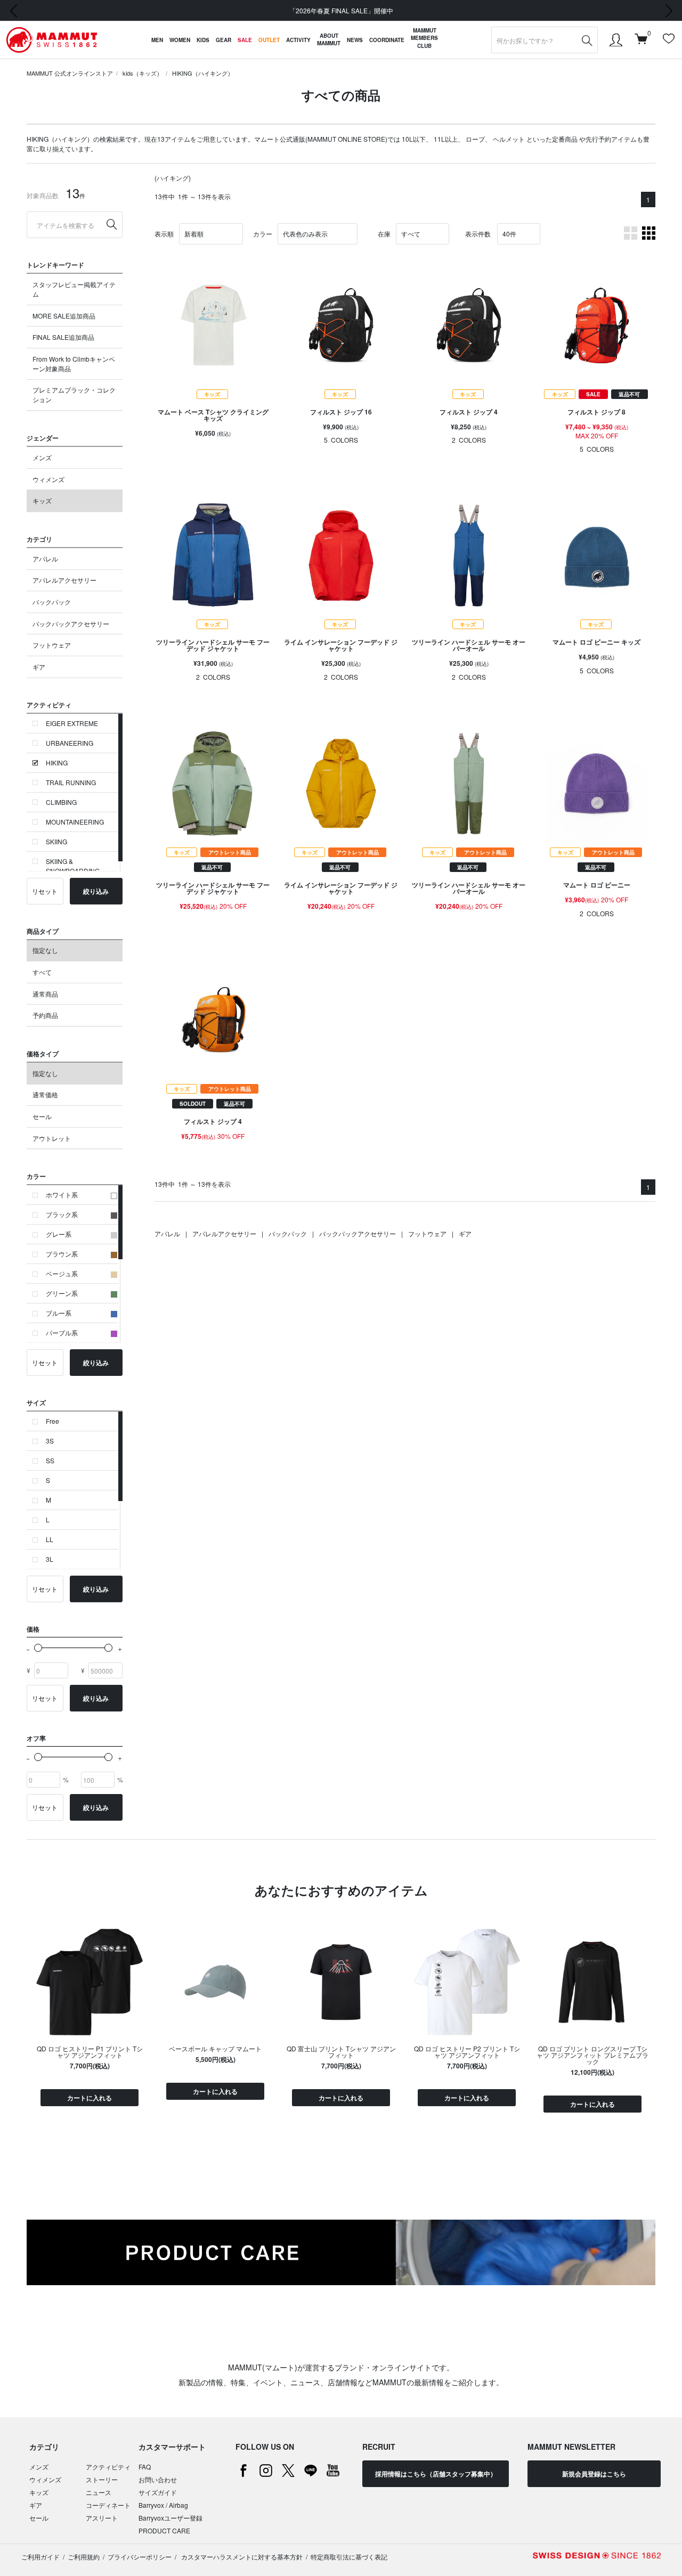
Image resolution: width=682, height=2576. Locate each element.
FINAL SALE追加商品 (63, 337)
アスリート (102, 2518)
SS (50, 1460)
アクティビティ (108, 2467)
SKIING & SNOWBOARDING (73, 866)
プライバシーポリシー (140, 2557)
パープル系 (62, 1332)
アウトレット (52, 1138)
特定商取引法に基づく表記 (349, 2557)
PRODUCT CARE (164, 2530)
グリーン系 (62, 1293)
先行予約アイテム (611, 139)
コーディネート (108, 2505)
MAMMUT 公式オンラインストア (70, 73)
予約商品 (45, 1015)
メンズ (42, 457)
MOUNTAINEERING (75, 822)
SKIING (56, 841)
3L (50, 1559)
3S (50, 1441)
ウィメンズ (48, 479)
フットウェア (52, 645)
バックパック (52, 602)
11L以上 (446, 139)
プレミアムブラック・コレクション (74, 394)
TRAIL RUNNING (71, 782)
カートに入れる (90, 2098)
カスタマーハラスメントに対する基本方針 (241, 2557)
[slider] (38, 1648)
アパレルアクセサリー (64, 580)
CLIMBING (61, 802)
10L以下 (414, 139)
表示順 (164, 234)
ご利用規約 (84, 2557)
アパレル (45, 559)
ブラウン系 (62, 1254)
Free (52, 1421)
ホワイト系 (62, 1195)
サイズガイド (158, 2492)
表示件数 (478, 234)
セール (42, 1116)
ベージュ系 (62, 1273)
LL (50, 1539)
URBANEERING (70, 743)
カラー (263, 234)
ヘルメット (509, 139)
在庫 (384, 234)
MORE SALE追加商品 (64, 316)
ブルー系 (59, 1313)
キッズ (42, 500)
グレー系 (59, 1234)
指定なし (45, 950)
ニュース (99, 2492)
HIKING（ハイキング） (203, 73)
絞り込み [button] (96, 891)
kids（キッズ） (143, 73)
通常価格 (45, 1094)
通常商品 (45, 994)
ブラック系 (62, 1214)
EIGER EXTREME (72, 723)
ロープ (475, 139)
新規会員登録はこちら (594, 2474)
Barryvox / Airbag (163, 2505)
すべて (42, 972)
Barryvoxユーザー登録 (170, 2518)
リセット (45, 891)
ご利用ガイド (40, 2557)
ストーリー (102, 2479)
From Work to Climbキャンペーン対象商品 (74, 364)
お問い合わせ (158, 2479)
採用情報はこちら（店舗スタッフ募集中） (436, 2474)
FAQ (145, 2467)
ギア (39, 667)
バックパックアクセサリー (71, 623)
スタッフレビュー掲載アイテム (74, 289)
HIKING (57, 763)
